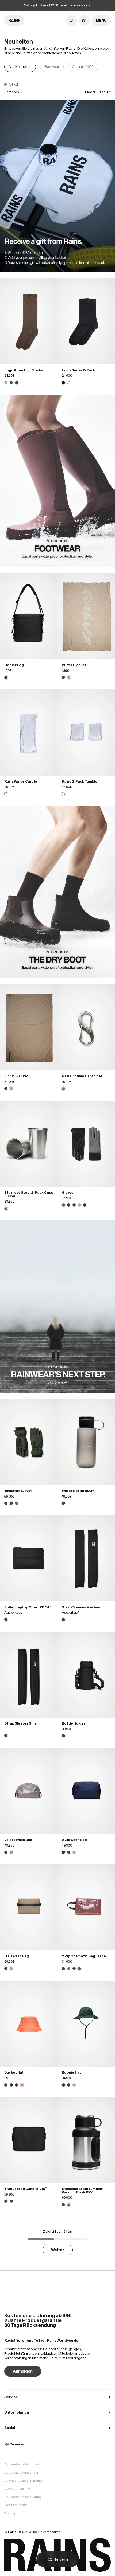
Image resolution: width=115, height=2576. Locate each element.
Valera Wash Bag (18, 1840)
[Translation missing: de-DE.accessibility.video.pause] (58, 186)
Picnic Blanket (16, 1076)
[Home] (14, 21)
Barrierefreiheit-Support (22, 2464)
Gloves (68, 1193)
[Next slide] (106, 67)
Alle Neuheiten (20, 67)
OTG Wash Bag (16, 1956)
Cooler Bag (14, 665)
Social (57, 2428)
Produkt (104, 92)
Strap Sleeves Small (21, 1723)
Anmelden (23, 2371)
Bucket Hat (14, 2072)
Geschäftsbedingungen (22, 2473)
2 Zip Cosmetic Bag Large (84, 1956)
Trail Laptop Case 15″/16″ (26, 2189)
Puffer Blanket (74, 665)
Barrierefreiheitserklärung (23, 2497)
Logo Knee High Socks (24, 370)
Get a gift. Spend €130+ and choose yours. (57, 5)
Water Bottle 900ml (78, 1491)
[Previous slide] (9, 67)
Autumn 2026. (83, 67)
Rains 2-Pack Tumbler (80, 781)
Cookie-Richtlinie (17, 2489)
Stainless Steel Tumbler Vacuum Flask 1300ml (82, 2190)
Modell (90, 92)
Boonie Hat (71, 2072)
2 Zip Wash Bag (74, 1840)
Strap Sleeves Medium (81, 1607)
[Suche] (71, 21)
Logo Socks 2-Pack (78, 370)
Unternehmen (57, 2412)
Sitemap (10, 2513)
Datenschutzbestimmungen (25, 2481)
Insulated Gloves (18, 1491)
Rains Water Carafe (21, 781)
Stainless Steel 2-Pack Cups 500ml (29, 1194)
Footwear (52, 67)
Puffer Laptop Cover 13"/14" (28, 1607)
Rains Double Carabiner (82, 1076)
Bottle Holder (74, 1723)
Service (57, 2397)
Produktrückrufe (16, 2505)
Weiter (58, 2250)
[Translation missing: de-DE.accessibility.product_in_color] (29, 321)
